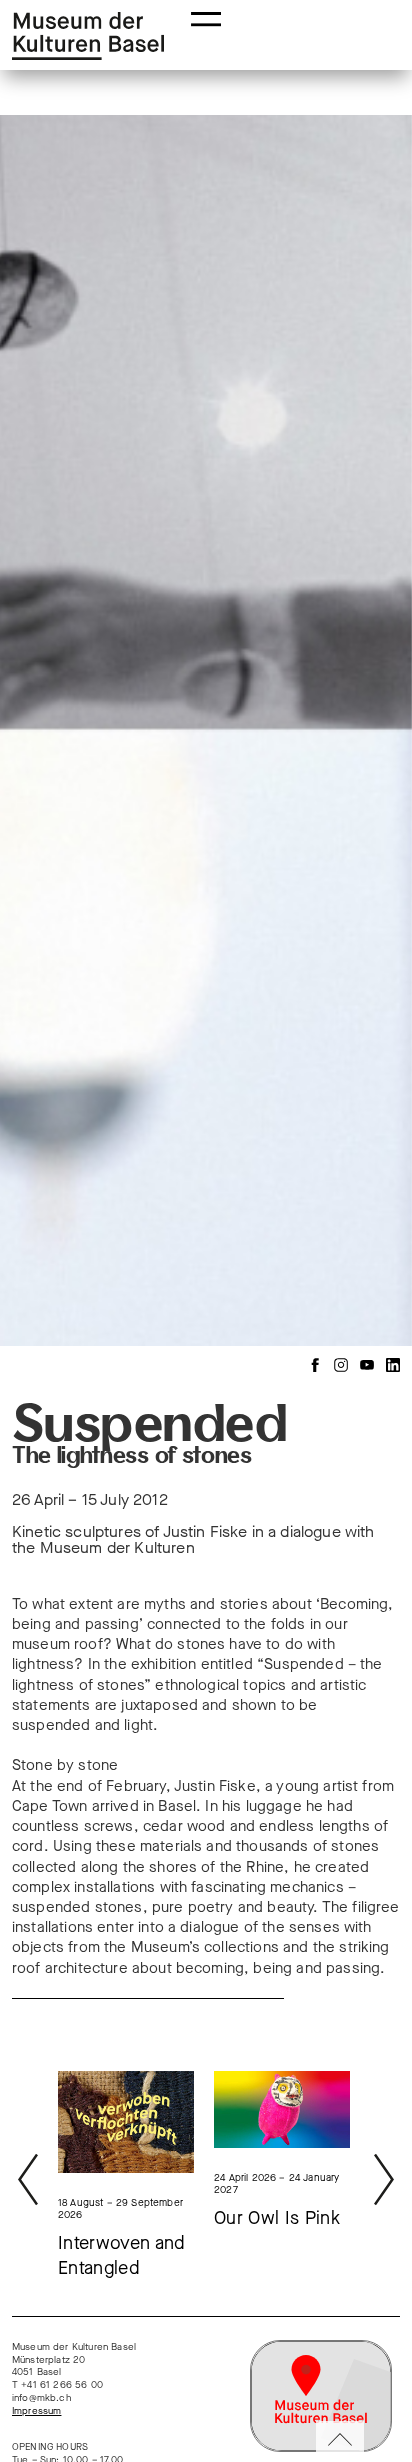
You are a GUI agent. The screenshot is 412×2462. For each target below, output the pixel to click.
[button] (206, 17)
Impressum (36, 2411)
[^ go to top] (340, 2441)
